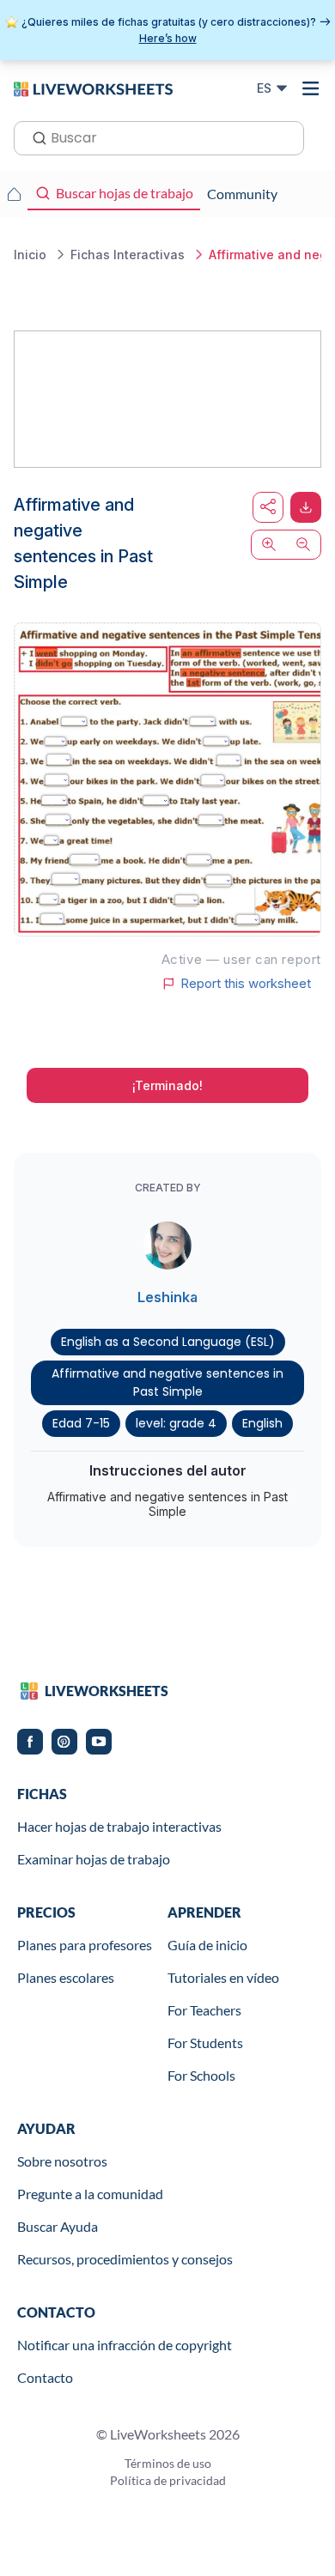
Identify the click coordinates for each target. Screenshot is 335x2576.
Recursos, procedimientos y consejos (125, 2259)
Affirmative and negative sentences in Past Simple (167, 1382)
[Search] (34, 136)
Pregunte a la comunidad (90, 2194)
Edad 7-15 (81, 1423)
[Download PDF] (306, 507)
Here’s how (168, 38)
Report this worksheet (246, 984)
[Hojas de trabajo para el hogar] (14, 194)
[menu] (311, 88)
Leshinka (167, 1297)
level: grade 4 (176, 1423)
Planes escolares (66, 1977)
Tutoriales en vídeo (223, 1977)
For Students (205, 2043)
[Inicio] (93, 88)
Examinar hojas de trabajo (94, 1859)
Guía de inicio (207, 1945)
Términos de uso (168, 2463)
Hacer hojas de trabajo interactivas (119, 1826)
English (262, 1423)
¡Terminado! (167, 1085)
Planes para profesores (85, 1945)
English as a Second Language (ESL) (168, 1342)
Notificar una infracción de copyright (125, 2345)
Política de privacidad (168, 2480)
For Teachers (204, 2010)
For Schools (201, 2075)
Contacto (45, 2377)
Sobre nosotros (62, 2161)
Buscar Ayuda (58, 2226)
